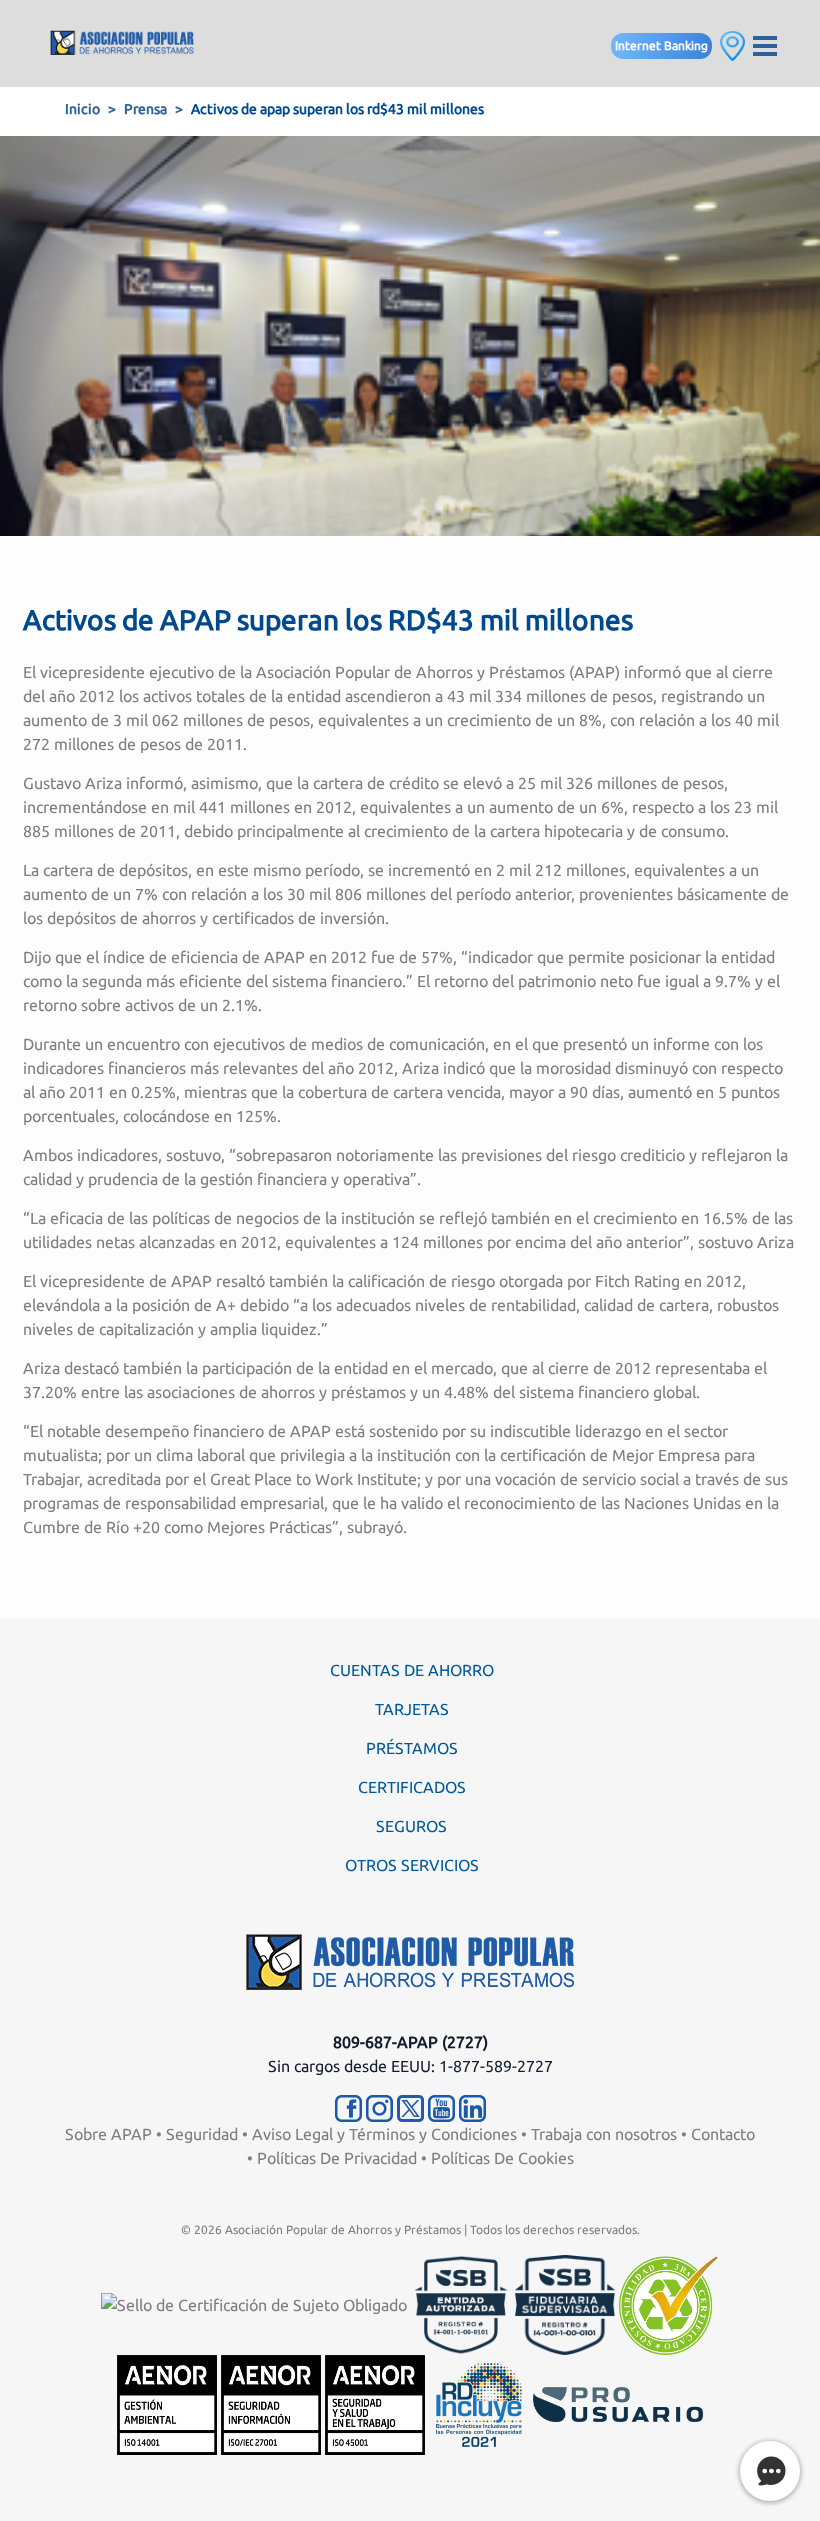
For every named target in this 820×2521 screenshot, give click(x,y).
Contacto (723, 2134)
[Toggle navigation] (765, 43)
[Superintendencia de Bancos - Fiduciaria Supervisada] (565, 2303)
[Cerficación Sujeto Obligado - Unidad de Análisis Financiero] (256, 2303)
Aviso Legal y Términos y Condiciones (384, 2134)
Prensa (145, 109)
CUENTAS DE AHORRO (412, 1670)
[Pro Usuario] (618, 2403)
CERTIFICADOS (412, 1787)
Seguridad (202, 2134)
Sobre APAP (108, 2134)
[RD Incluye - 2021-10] (479, 2403)
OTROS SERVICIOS (412, 1865)
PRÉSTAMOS (412, 1748)
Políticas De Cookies (502, 2158)
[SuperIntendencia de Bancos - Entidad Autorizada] (461, 2303)
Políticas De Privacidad (337, 2158)
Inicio (82, 109)
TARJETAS (412, 1709)
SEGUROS (411, 1826)
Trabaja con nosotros (604, 2134)
